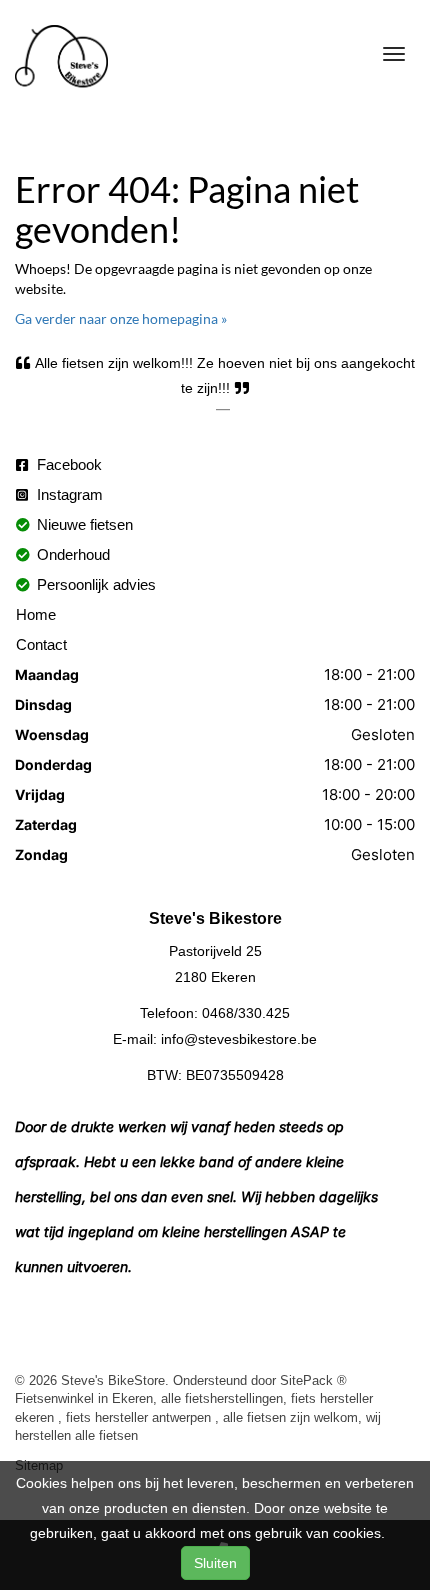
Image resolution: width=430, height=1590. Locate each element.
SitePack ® (313, 1380)
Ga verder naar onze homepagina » (121, 318)
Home (36, 614)
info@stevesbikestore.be (239, 1039)
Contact (41, 644)
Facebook (67, 464)
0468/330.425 (246, 1013)
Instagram (68, 494)
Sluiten (215, 1563)
